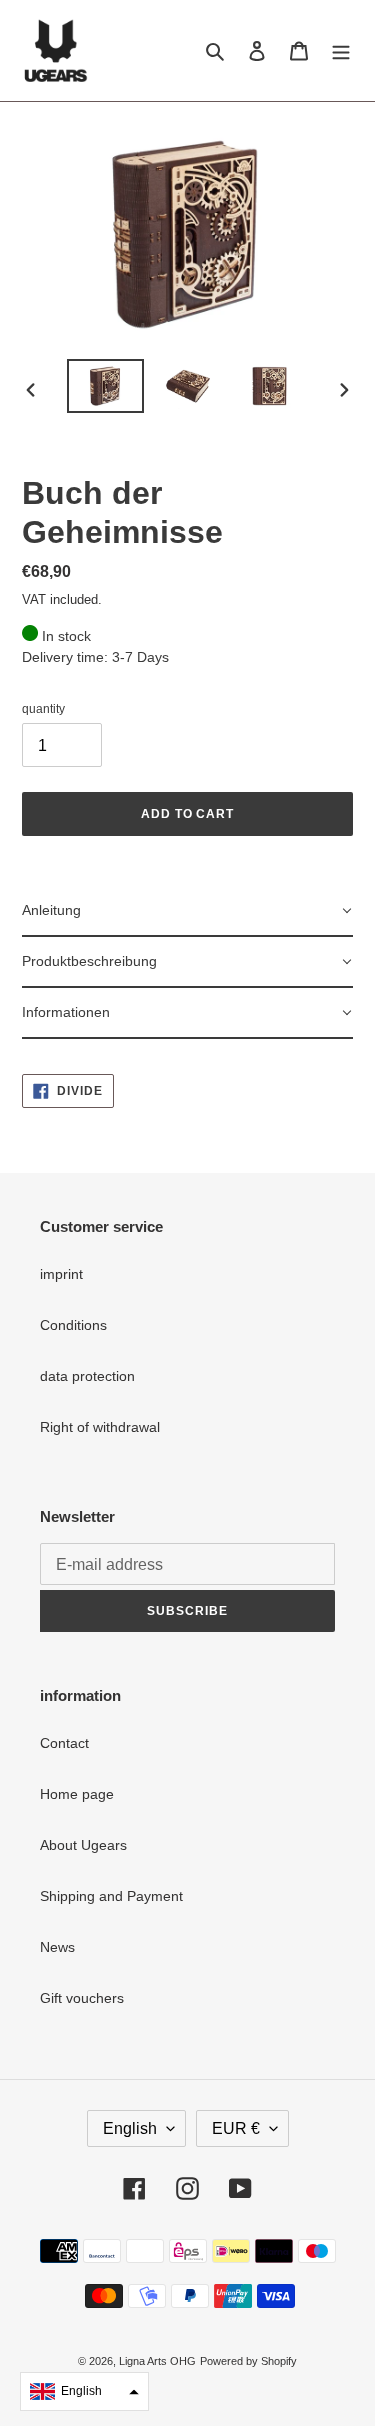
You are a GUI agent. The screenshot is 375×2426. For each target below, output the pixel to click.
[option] (106, 386)
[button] (84, 2391)
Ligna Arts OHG (157, 2361)
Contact (64, 1743)
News (57, 1947)
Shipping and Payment (111, 1896)
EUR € (236, 2128)
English (130, 2128)
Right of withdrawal (100, 1427)
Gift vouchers (82, 1998)
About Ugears (83, 1845)
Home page (77, 1794)
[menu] (341, 50)
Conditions (73, 1325)
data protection (87, 1376)
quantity (43, 709)
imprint (61, 1274)
